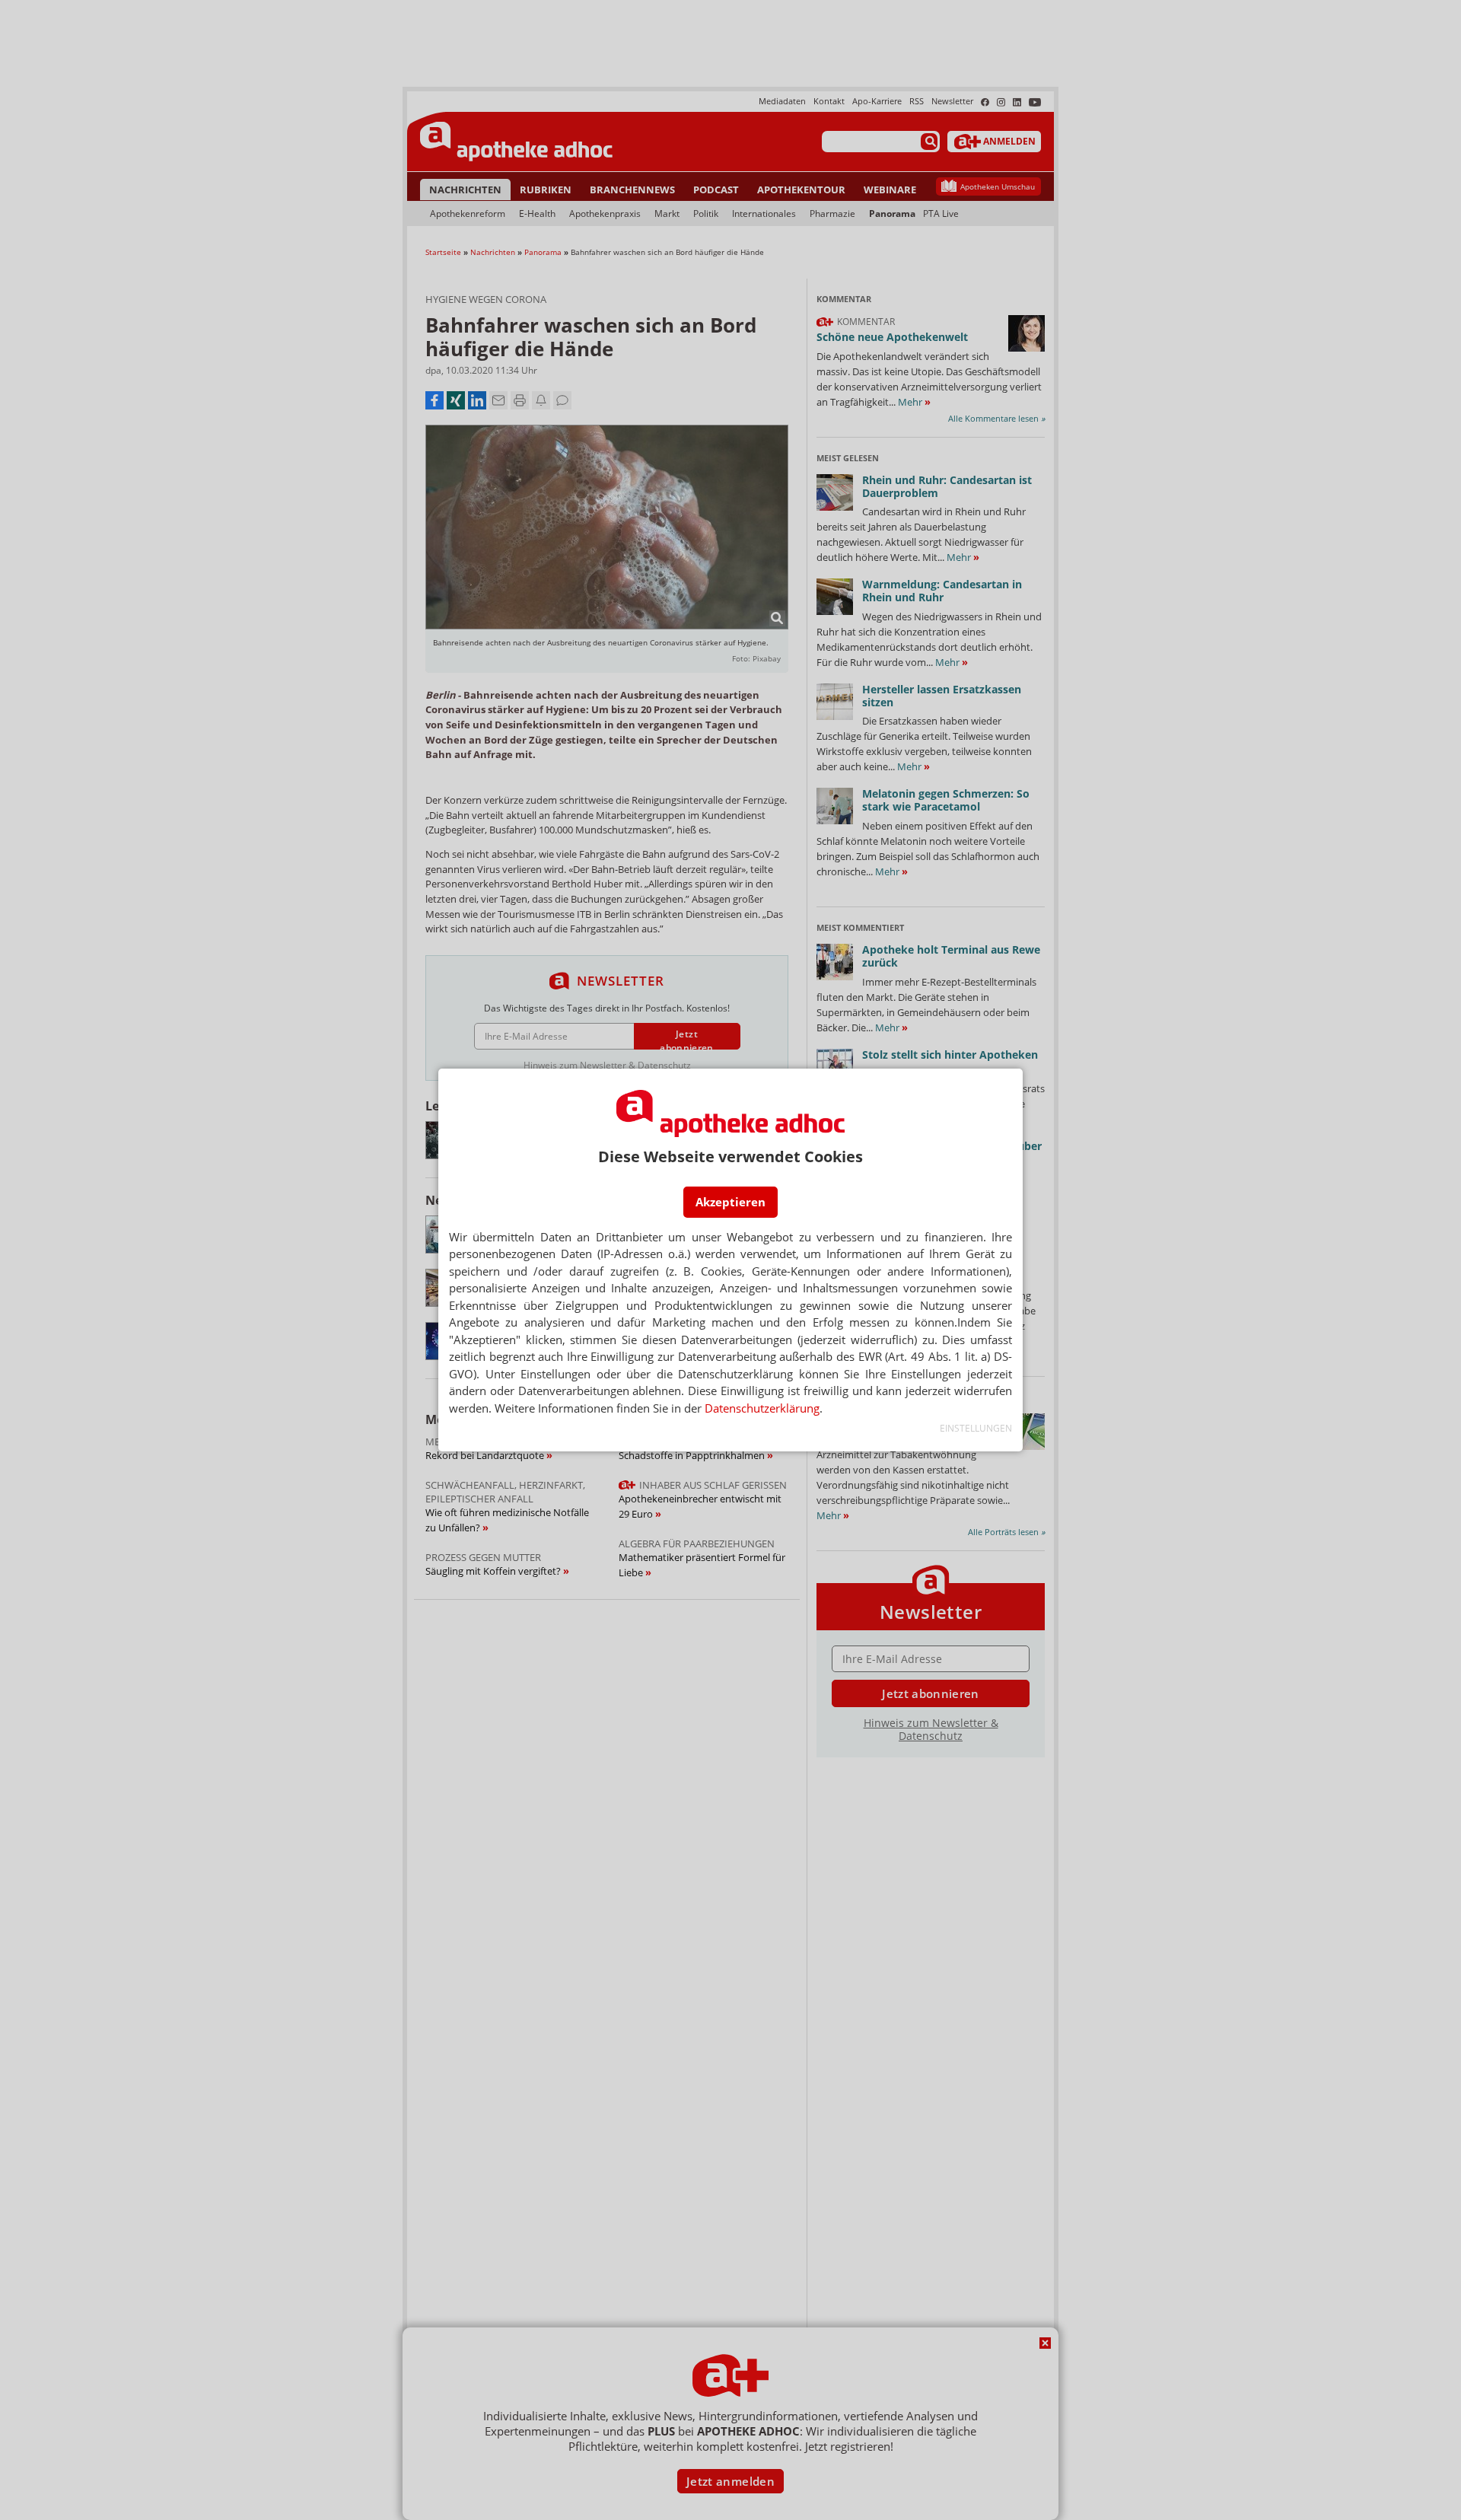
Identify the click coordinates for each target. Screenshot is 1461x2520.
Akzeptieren (730, 1202)
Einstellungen (976, 1428)
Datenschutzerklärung (762, 1408)
